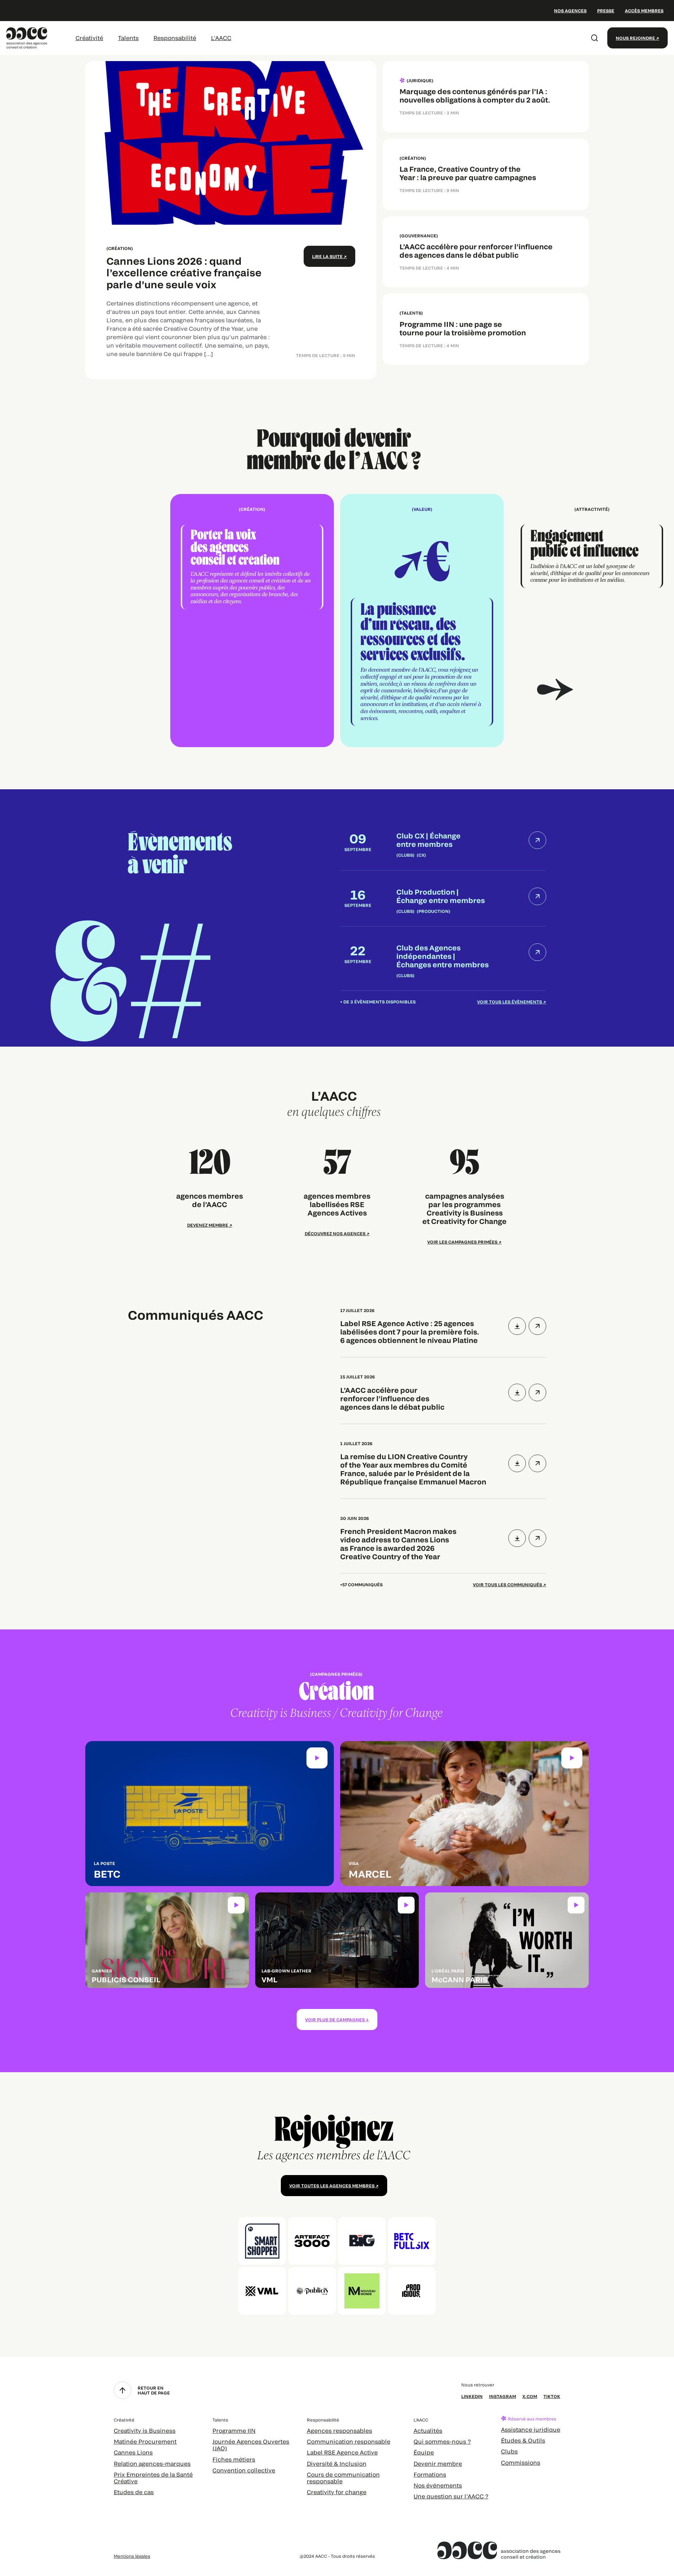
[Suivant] (592, 621)
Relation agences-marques (152, 2463)
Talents (128, 38)
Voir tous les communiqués (507, 1585)
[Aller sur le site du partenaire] (262, 2241)
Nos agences (570, 11)
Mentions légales (132, 2556)
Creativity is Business (145, 2430)
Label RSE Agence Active (342, 2452)
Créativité (89, 38)
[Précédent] (82, 621)
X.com (530, 2396)
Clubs (509, 2451)
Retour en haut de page (154, 2390)
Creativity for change (337, 2492)
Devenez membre (208, 1225)
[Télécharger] (517, 1326)
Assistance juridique (531, 2429)
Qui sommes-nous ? (442, 2441)
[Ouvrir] (537, 1326)
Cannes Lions (133, 2452)
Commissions (521, 2462)
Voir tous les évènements (510, 1002)
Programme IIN (234, 2430)
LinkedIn (472, 2396)
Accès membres (644, 11)
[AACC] (27, 37)
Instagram (503, 2396)
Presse (606, 11)
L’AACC (221, 38)
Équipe (424, 2452)
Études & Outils (523, 2440)
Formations (430, 2474)
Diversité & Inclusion (337, 2463)
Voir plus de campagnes (335, 2020)
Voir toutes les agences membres (332, 2186)
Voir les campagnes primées (462, 1242)
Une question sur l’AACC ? (451, 2496)
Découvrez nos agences (335, 1233)
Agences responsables (339, 2430)
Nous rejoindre (635, 38)
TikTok (552, 2396)
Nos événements (438, 2485)
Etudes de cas (134, 2492)
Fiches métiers (234, 2459)
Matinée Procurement (145, 2441)
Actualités (428, 2430)
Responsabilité (175, 38)
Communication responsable (349, 2441)
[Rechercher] (595, 38)
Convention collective (244, 2470)
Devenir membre (438, 2463)
